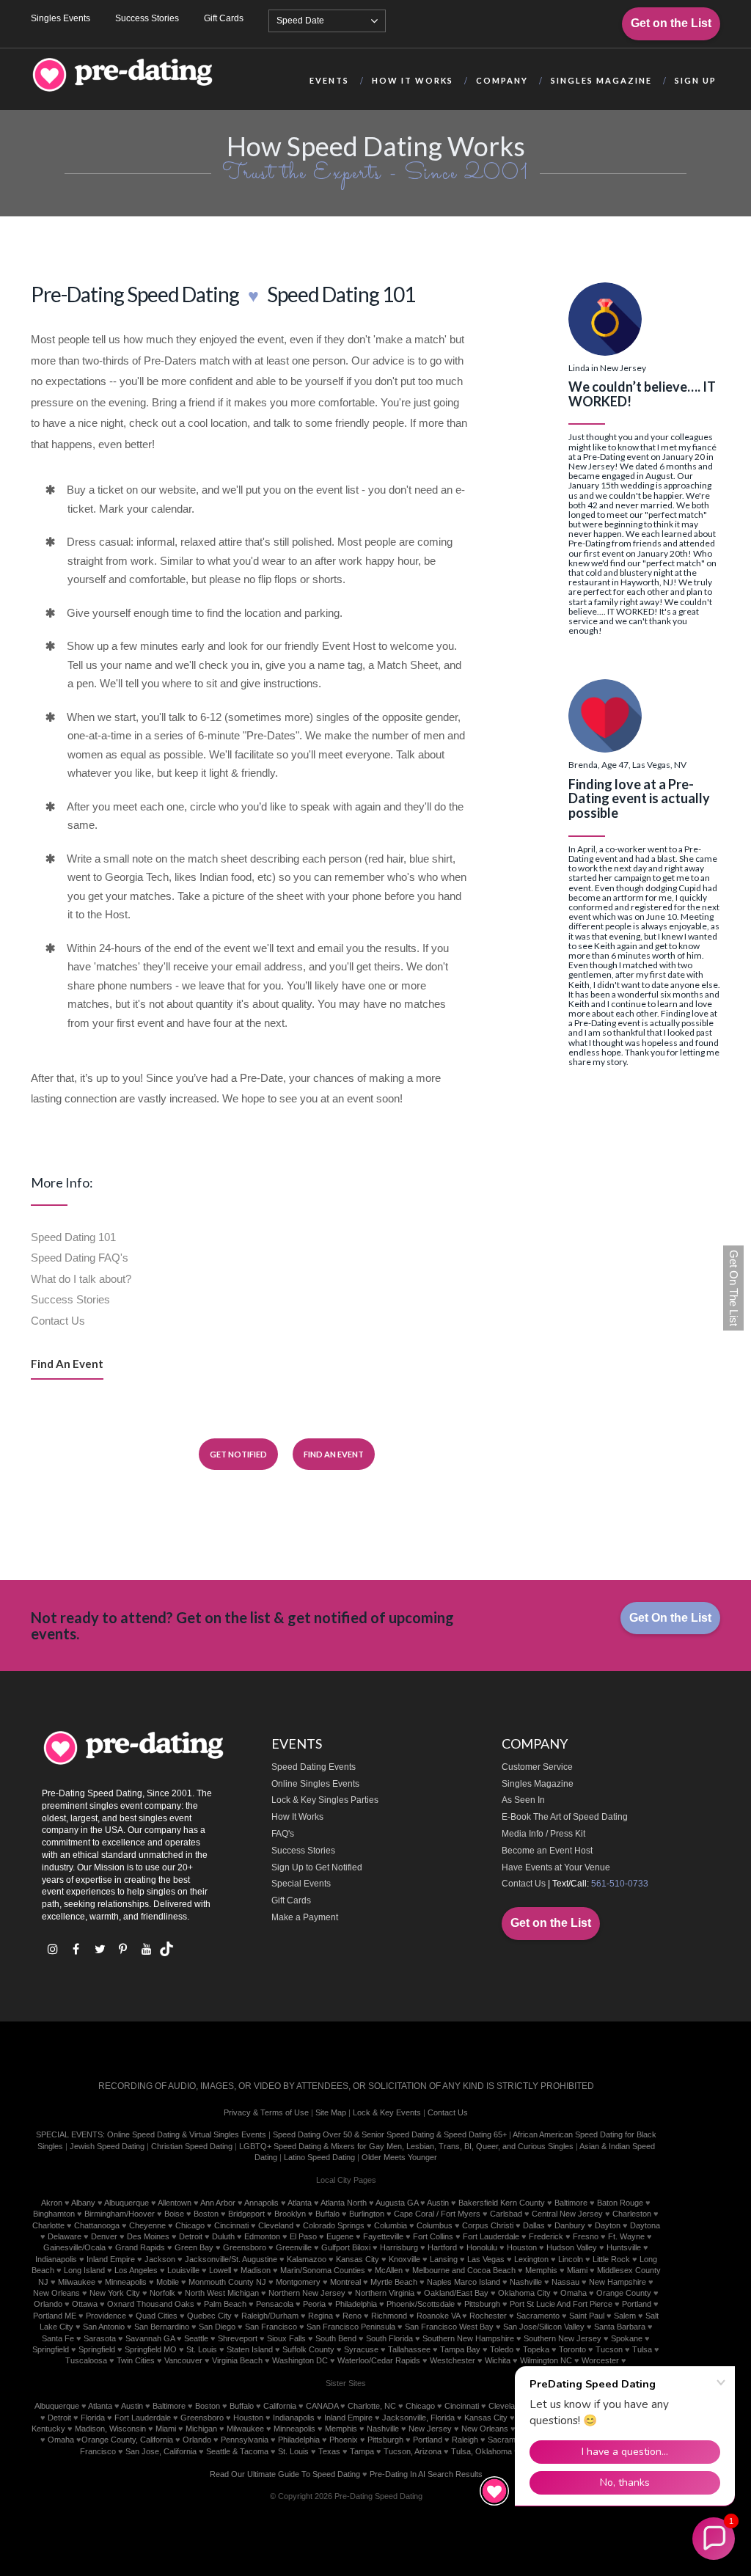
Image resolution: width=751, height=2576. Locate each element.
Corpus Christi (488, 2225)
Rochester (488, 2316)
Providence (106, 2316)
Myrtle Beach (394, 2282)
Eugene (340, 2236)
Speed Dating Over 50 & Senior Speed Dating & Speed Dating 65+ (390, 2134)
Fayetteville (383, 2236)
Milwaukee (77, 2282)
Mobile (168, 2282)
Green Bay (194, 2247)
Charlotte (48, 2225)
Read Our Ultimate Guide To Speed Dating (285, 2474)
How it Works (413, 80)
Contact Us (58, 1321)
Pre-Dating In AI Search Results (426, 2474)
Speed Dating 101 (73, 1237)
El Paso (303, 2236)
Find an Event (334, 1454)
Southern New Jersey (563, 2338)
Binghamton (54, 2214)
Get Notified (238, 1454)
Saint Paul (587, 2316)
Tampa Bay (460, 2349)
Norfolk (162, 2293)
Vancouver (183, 2360)
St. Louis (202, 2349)
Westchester (453, 2360)
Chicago (190, 2225)
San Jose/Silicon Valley (544, 2327)
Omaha (574, 2293)
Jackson (160, 2259)
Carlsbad (506, 2214)
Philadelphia (356, 2304)
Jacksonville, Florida (418, 2418)
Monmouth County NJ (227, 2282)
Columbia (391, 2225)
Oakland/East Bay (456, 2293)
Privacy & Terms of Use (266, 2112)
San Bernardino (162, 2327)
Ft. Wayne (626, 2236)
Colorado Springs (334, 2225)
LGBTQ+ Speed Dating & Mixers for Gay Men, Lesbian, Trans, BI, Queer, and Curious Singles (406, 2146)
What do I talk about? (81, 1279)
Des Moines (148, 2236)
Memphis (541, 2270)
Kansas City (358, 2259)
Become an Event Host (547, 1851)
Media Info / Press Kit (543, 1834)
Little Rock (611, 2259)
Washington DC (300, 2360)
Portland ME (55, 2316)
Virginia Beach (237, 2360)
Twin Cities (136, 2360)
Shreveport (238, 2338)
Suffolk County (308, 2349)
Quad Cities (157, 2316)
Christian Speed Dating (192, 2146)
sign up (696, 80)
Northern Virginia (385, 2293)
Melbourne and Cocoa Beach (464, 2270)
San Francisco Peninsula (351, 2327)
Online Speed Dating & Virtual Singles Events (187, 2134)
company (502, 80)
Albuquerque (127, 2203)
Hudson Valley (572, 2247)
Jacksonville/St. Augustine (231, 2259)
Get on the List (671, 23)
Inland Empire (111, 2259)
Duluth (223, 2236)
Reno (352, 2316)
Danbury (570, 2225)
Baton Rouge (620, 2203)
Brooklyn (290, 2214)
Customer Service (537, 1767)
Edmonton (262, 2236)
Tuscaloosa (86, 2360)
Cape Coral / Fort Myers (437, 2214)
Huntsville (624, 2247)
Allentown (175, 2203)
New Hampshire (618, 2282)
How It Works (297, 1817)
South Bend (336, 2338)
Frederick (546, 2236)
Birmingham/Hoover (120, 2214)
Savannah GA (150, 2338)
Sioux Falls (286, 2338)
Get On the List (670, 1618)
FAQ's (283, 1834)
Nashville (526, 2282)
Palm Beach (225, 2304)
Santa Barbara (620, 2327)
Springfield (51, 2349)
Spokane (627, 2338)
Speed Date (300, 21)
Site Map (331, 2112)
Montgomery (298, 2282)
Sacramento (538, 2316)
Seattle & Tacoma (237, 2451)
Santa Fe (58, 2338)
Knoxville (404, 2259)
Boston (206, 2214)
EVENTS (329, 80)
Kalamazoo (307, 2259)
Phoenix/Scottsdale (421, 2304)
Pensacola (275, 2304)
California (280, 2406)
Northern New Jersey (307, 2293)
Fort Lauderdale (491, 2236)
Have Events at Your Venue (556, 1867)
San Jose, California (161, 2451)
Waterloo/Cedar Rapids (379, 2360)
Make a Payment (305, 1917)
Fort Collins (433, 2236)
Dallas (534, 2225)
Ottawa (85, 2304)
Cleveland (276, 2225)
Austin (438, 2203)
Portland (637, 2304)
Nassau (565, 2282)
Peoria (314, 2304)
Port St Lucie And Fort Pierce (561, 2304)
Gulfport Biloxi (346, 2247)
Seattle (196, 2338)
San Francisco (271, 2327)
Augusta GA (397, 2203)
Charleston (632, 2214)
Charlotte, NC (372, 2406)
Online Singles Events (315, 1784)
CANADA (322, 2406)
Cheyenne (147, 2225)
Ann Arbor (218, 2203)
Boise (174, 2214)
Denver (104, 2236)
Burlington (367, 2214)
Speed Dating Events (314, 1767)
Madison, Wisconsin (110, 2429)
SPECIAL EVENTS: (70, 2134)
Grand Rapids (140, 2247)
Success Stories (147, 18)
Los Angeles (136, 2270)
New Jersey (430, 2429)
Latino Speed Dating (319, 2157)
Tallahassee (409, 2349)
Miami (577, 2270)
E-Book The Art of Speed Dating (565, 1817)
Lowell (220, 2270)
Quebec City (209, 2316)
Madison (256, 2270)
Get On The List (734, 1288)
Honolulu (482, 2247)
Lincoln (571, 2259)
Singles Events (61, 18)
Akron (52, 2203)
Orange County (624, 2293)
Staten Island (250, 2349)
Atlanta (300, 2203)
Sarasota (100, 2338)
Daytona (645, 2225)
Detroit (191, 2236)
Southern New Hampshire (468, 2338)
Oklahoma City (524, 2293)
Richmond (389, 2316)
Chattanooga (97, 2225)
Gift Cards (224, 18)
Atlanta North (344, 2203)
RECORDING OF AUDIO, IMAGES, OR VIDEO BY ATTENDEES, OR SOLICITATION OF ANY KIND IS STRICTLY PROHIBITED (346, 2086)
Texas (329, 2451)
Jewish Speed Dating (107, 2146)
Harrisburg (399, 2247)
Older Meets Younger (399, 2157)
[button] (714, 2539)
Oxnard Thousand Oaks (151, 2304)
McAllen (389, 2270)
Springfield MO (151, 2349)
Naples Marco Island (464, 2282)
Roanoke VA (438, 2316)
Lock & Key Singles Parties (325, 1800)
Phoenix (344, 2440)
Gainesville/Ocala (74, 2247)
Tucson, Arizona (413, 2451)
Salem (625, 2316)
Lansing (444, 2259)
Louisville (183, 2270)
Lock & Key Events (387, 2112)
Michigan (201, 2429)
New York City (115, 2293)
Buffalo (327, 2214)
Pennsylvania (245, 2440)
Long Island (84, 2270)
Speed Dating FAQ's (80, 1258)
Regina (320, 2316)
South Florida (389, 2338)
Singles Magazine (538, 1784)
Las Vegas (486, 2259)
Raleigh (465, 2440)
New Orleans (56, 2293)
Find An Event (67, 1364)
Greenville (294, 2247)
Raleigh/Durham (270, 2316)
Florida (93, 2418)
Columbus (435, 2225)
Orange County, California (127, 2440)
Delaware (65, 2236)
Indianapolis (56, 2259)
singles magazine (601, 80)
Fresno (586, 2236)
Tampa (362, 2451)
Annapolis (261, 2203)
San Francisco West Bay (449, 2327)
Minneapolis (126, 2282)
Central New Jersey (567, 2214)
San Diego (217, 2327)
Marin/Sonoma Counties (323, 2270)
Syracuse (361, 2349)
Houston (522, 2247)
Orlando (48, 2304)
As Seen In (523, 1800)
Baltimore (571, 2203)
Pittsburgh (482, 2304)
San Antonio (104, 2327)
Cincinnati (231, 2225)
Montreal (345, 2282)
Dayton (608, 2225)
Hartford (442, 2247)
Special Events (301, 1884)
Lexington (531, 2259)
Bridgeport (246, 2214)
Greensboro (245, 2247)
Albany (83, 2203)
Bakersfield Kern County (502, 2203)
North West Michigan (222, 2293)
